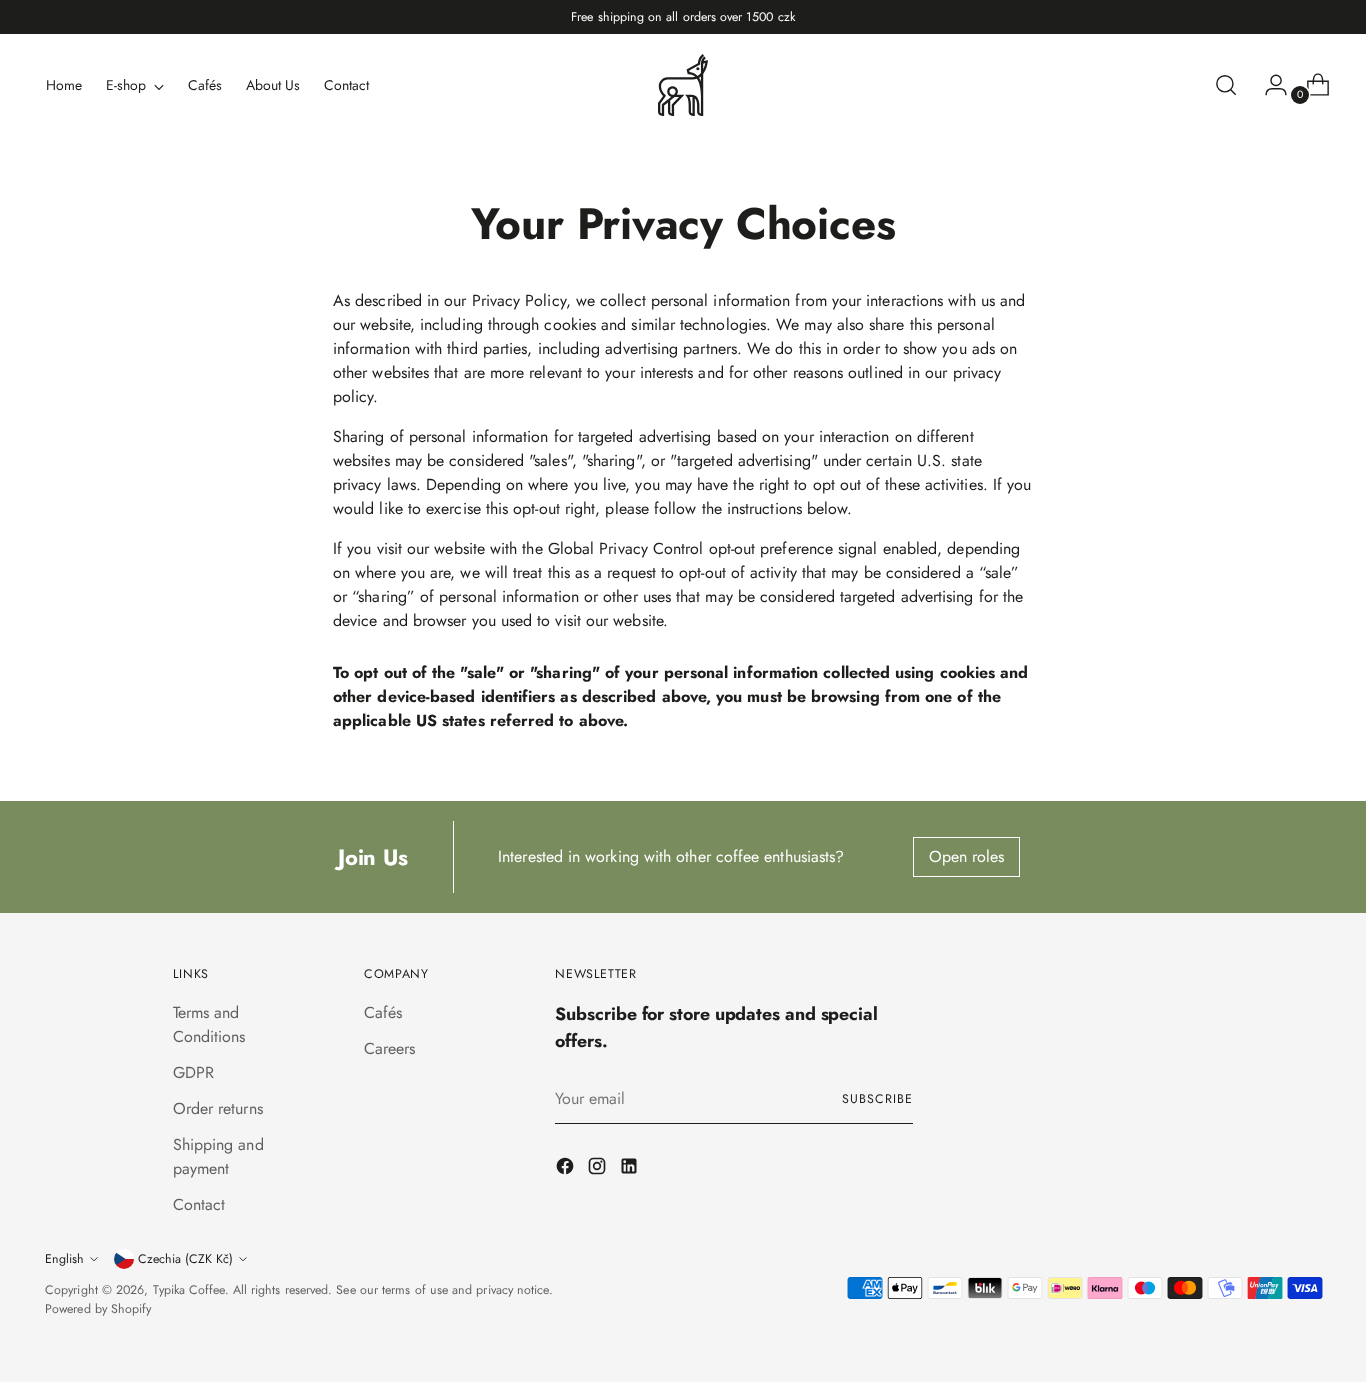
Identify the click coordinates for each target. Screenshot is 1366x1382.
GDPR (193, 1072)
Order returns (218, 1108)
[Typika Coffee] (683, 85)
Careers (390, 1048)
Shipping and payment (218, 1156)
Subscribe (877, 1099)
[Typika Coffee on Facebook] (567, 1169)
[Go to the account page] (1268, 85)
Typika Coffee (189, 1290)
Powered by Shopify (98, 1309)
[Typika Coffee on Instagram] (599, 1169)
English (64, 1259)
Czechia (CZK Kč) (185, 1259)
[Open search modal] (1226, 85)
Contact (199, 1204)
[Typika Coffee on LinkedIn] (631, 1169)
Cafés (383, 1012)
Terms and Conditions (209, 1024)
